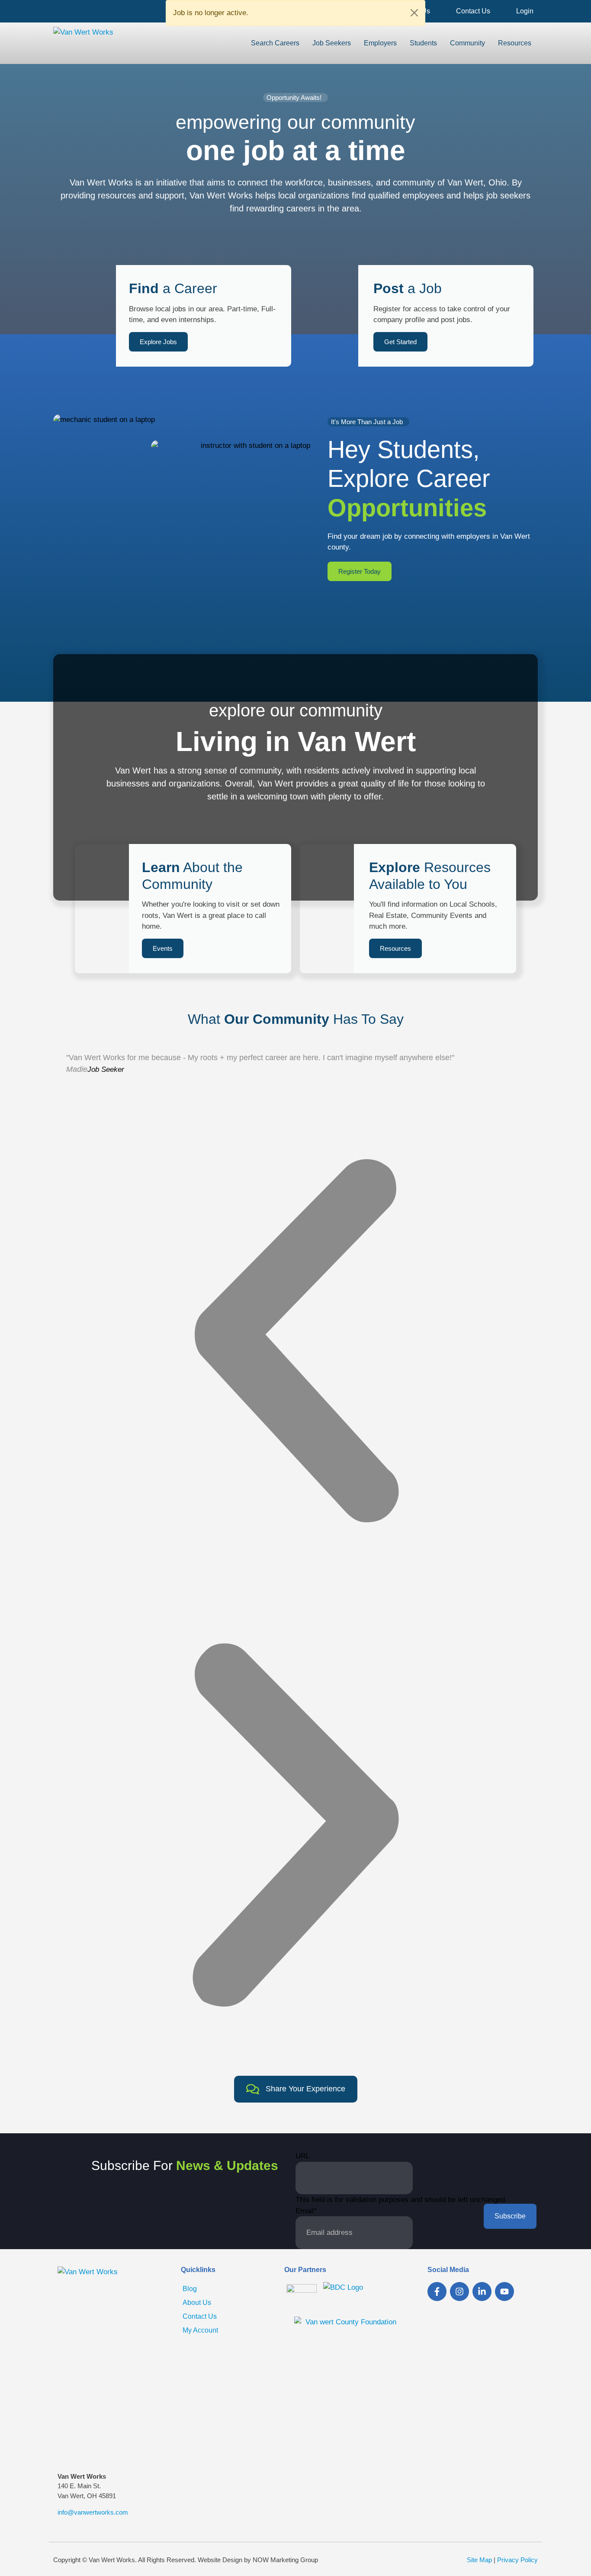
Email (306, 2211)
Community (467, 43)
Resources (515, 43)
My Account (200, 2330)
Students (423, 43)
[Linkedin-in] (482, 2292)
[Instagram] (459, 2292)
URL (303, 2156)
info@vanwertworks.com (93, 2512)
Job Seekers (332, 43)
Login (525, 11)
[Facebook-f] (437, 2292)
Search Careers (275, 43)
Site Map (479, 2560)
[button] (295, 1341)
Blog (190, 2289)
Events (163, 948)
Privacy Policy (517, 2560)
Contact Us (473, 11)
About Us (197, 2303)
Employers (380, 43)
